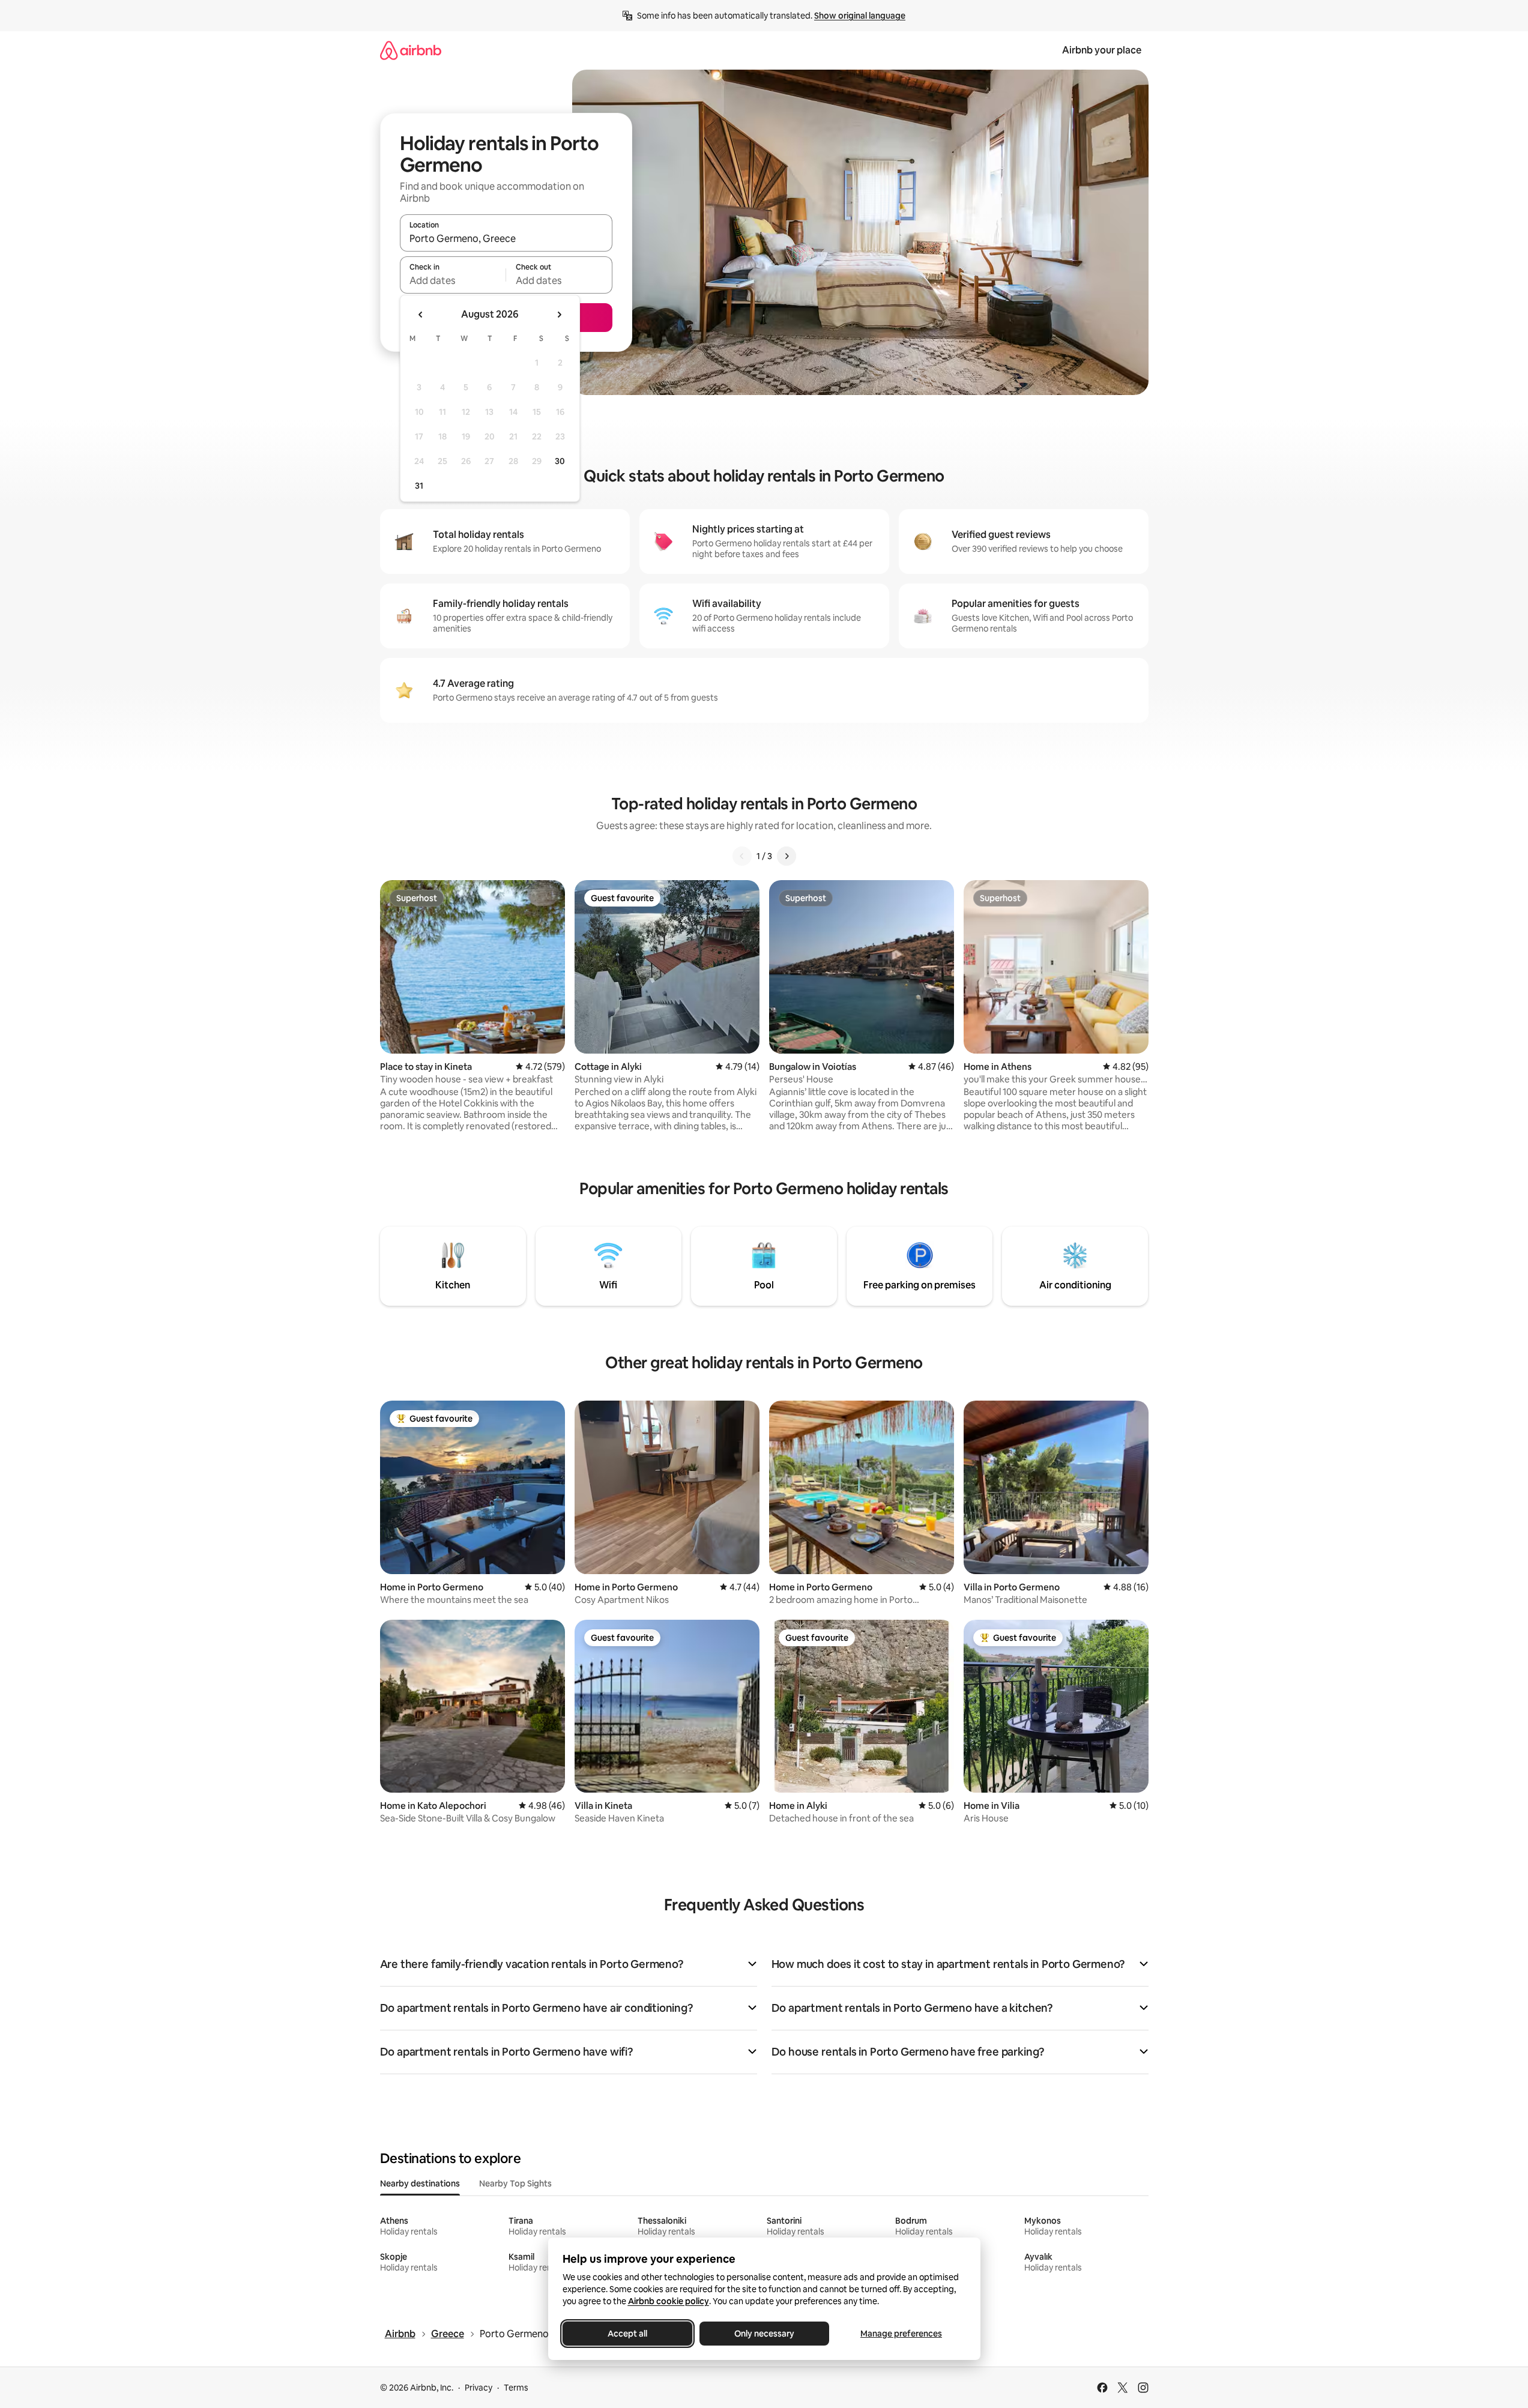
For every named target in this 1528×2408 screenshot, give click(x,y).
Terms (516, 2388)
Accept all (627, 2334)
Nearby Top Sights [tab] (515, 2183)
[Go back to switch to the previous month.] (421, 315)
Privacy (479, 2388)
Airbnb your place (1102, 50)
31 (419, 486)
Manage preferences (901, 2334)
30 (560, 461)
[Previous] (742, 856)
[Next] (787, 856)
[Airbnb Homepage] (411, 50)
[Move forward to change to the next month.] (559, 315)
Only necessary (764, 2334)
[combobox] (506, 238)
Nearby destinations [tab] (420, 2183)
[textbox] (453, 280)
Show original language (860, 16)
